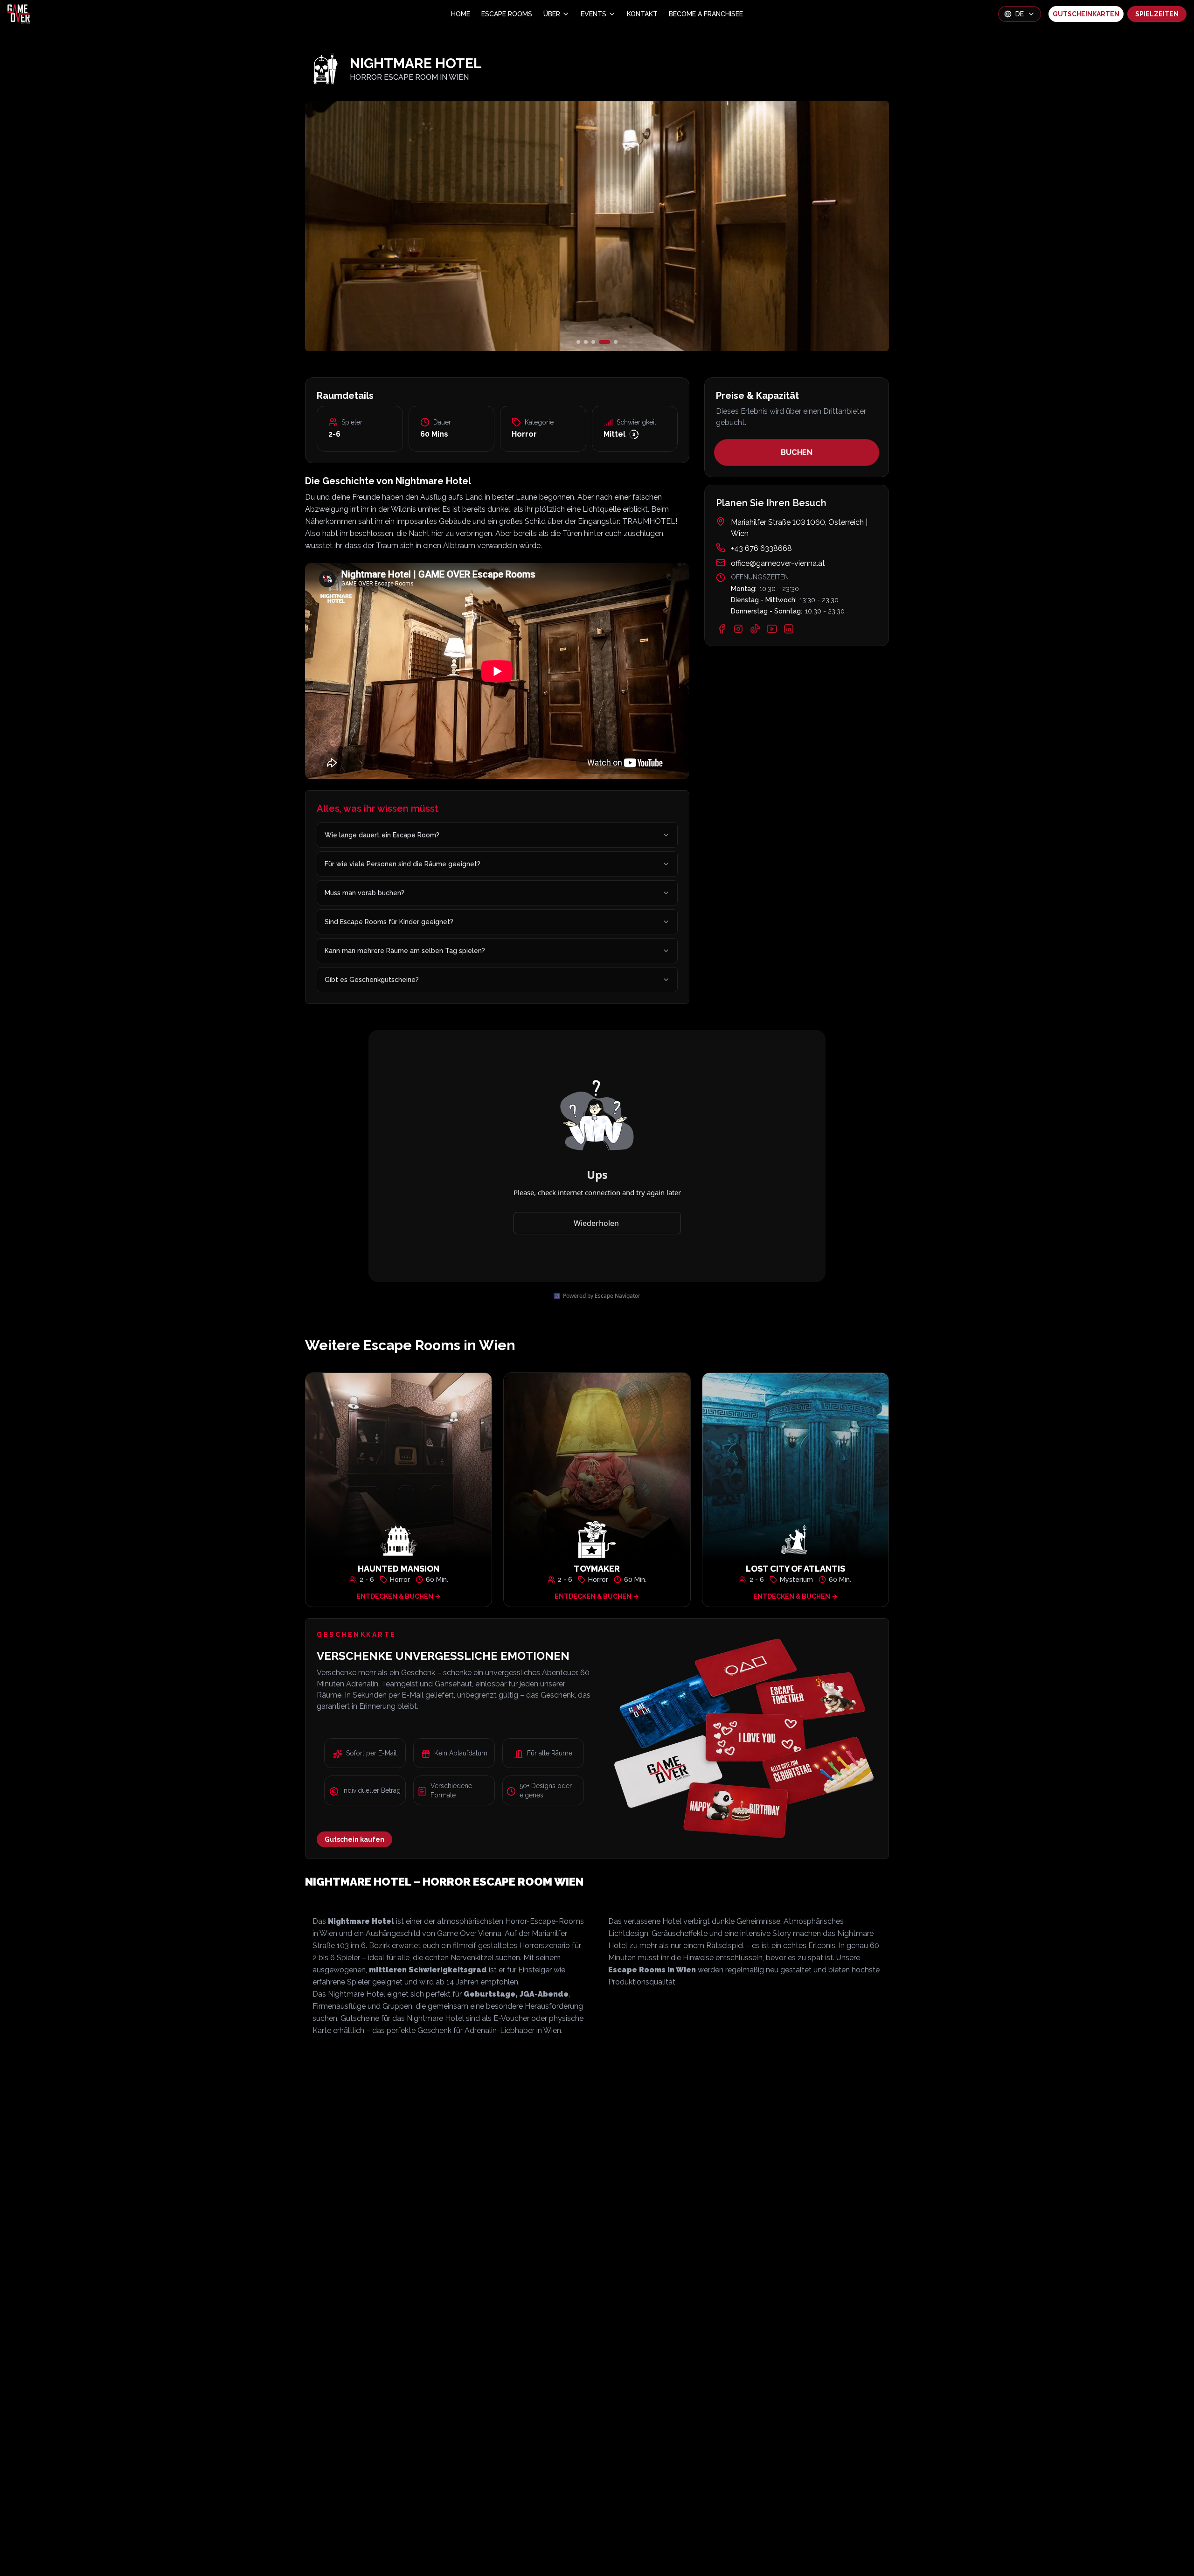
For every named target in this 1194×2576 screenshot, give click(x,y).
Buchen (796, 452)
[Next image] (792, 226)
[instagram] (738, 629)
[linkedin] (789, 629)
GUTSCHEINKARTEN (1086, 14)
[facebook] (722, 629)
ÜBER (552, 14)
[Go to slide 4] (608, 342)
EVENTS (594, 14)
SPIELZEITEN (1157, 14)
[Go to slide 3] (601, 342)
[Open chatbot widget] (1173, 2555)
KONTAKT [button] (642, 14)
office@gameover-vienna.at (778, 563)
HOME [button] (461, 14)
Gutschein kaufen (354, 1839)
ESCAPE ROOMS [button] (507, 14)
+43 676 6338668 (761, 548)
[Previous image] (402, 226)
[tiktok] (755, 629)
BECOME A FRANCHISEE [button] (706, 14)
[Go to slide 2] (593, 342)
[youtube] (772, 629)
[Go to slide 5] (616, 342)
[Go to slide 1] (582, 342)
